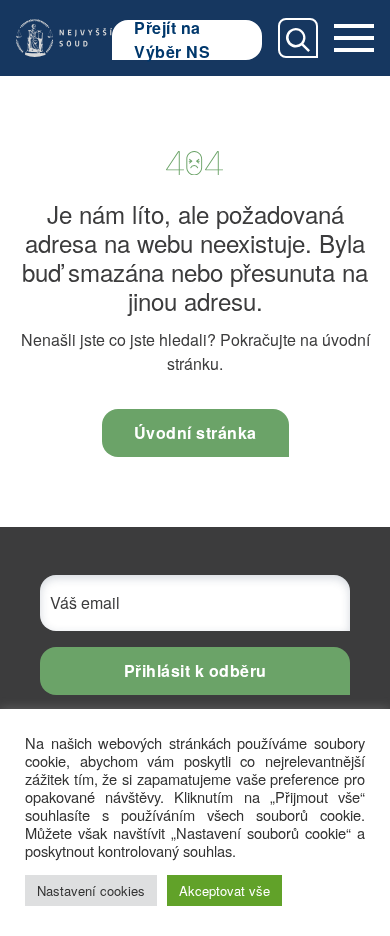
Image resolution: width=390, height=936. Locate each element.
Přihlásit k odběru (195, 670)
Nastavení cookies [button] (91, 890)
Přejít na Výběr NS (172, 40)
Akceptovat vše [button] (224, 890)
